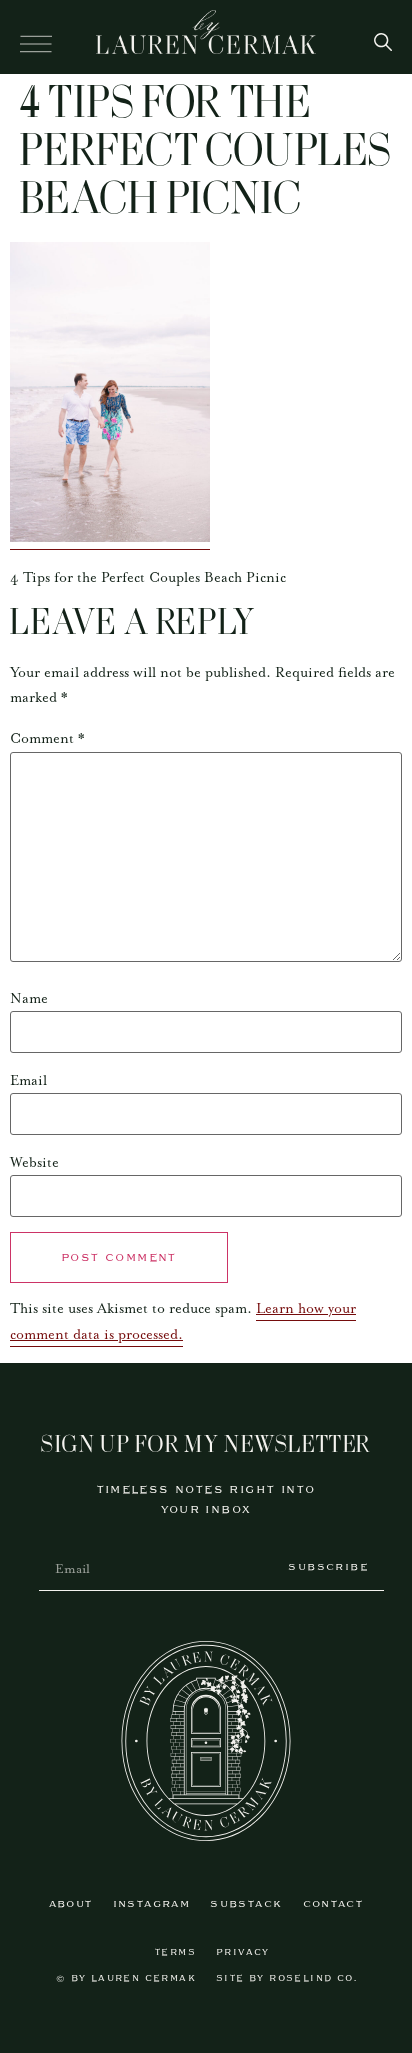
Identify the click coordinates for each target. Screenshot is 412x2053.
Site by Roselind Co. (286, 1978)
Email (28, 1081)
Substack (246, 1904)
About (71, 1904)
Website (34, 1163)
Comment (47, 739)
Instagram (152, 1904)
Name (29, 999)
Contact (333, 1904)
